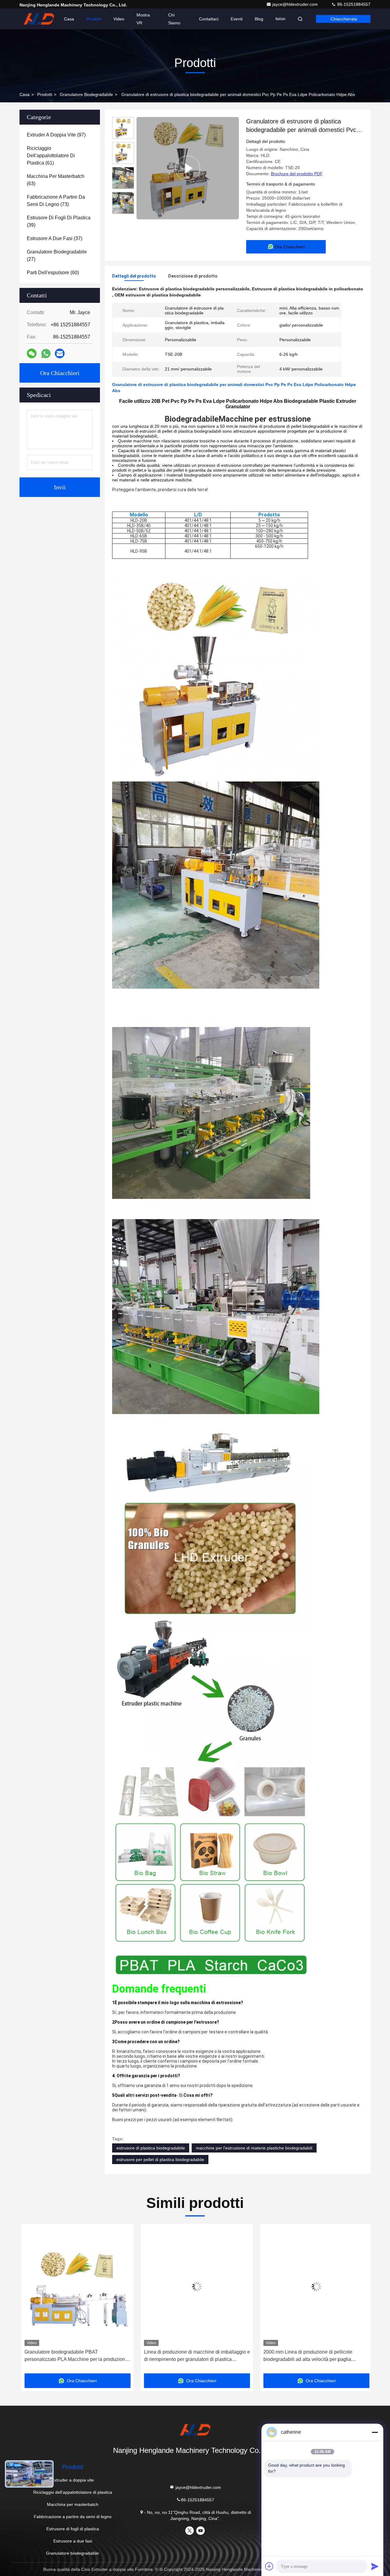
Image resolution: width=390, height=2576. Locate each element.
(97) (56, 135)
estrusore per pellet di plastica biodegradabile (160, 2160)
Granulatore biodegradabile (86, 94)
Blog (259, 19)
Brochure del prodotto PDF (297, 174)
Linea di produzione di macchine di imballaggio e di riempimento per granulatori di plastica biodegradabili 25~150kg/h (93, 2356)
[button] (30, 2301)
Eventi (237, 19)
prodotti (45, 94)
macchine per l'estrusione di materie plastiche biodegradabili (254, 2148)
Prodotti (94, 19)
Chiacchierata (344, 19)
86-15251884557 (353, 4)
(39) (59, 221)
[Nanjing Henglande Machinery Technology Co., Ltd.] (39, 19)
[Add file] (269, 2566)
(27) (57, 255)
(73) (56, 201)
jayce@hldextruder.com (296, 4)
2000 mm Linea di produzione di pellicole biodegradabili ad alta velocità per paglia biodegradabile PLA (204, 2356)
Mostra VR (143, 19)
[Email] (60, 353)
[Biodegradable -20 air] (188, 168)
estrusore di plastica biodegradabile (151, 2148)
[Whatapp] (46, 354)
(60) (53, 273)
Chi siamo (174, 19)
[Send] (375, 2566)
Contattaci (209, 19)
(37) (55, 238)
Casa (69, 19)
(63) (56, 180)
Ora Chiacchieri (60, 373)
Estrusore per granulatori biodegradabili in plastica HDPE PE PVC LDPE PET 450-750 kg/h (327, 2356)
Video (119, 19)
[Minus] (375, 2432)
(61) (51, 156)
